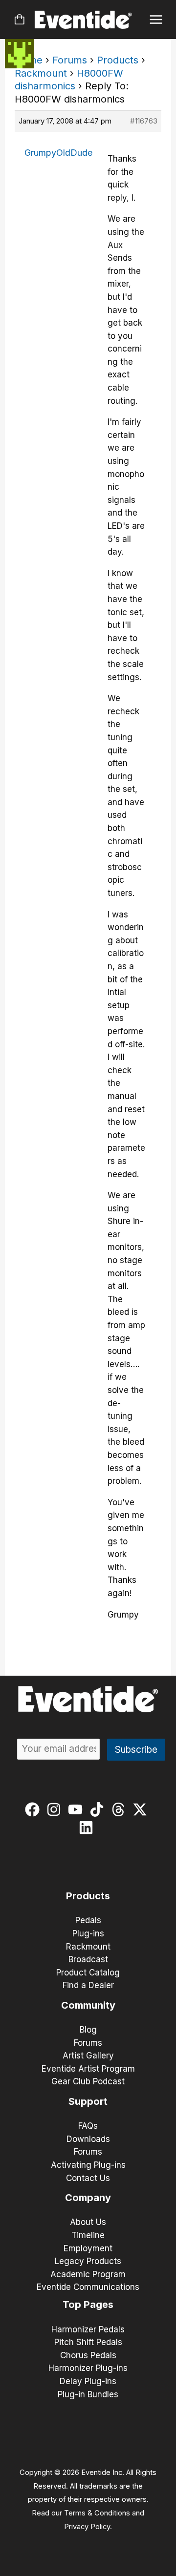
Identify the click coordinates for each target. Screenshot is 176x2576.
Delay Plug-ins (88, 2381)
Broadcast (88, 1959)
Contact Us (88, 2178)
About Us (88, 2222)
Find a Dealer (88, 1985)
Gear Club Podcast (88, 2081)
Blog (88, 2030)
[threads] (121, 1809)
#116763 (144, 121)
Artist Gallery (88, 2056)
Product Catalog (88, 1973)
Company (88, 2198)
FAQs (88, 2126)
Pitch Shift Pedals (88, 2342)
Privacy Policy (87, 2527)
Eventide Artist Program (88, 2069)
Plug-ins (88, 1933)
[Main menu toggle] (156, 20)
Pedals (88, 1920)
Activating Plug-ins (88, 2165)
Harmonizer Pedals (88, 2329)
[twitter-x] (142, 1809)
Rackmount (41, 73)
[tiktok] (99, 1809)
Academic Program (88, 2274)
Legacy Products (88, 2261)
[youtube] (77, 1809)
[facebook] (34, 1809)
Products (118, 60)
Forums (70, 60)
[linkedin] (88, 1828)
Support (88, 2101)
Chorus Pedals (88, 2355)
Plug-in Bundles (88, 2394)
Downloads (88, 2139)
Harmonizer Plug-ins (88, 2368)
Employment (88, 2248)
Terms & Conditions (97, 2513)
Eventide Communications (88, 2287)
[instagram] (56, 1809)
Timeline (88, 2235)
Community (88, 2005)
